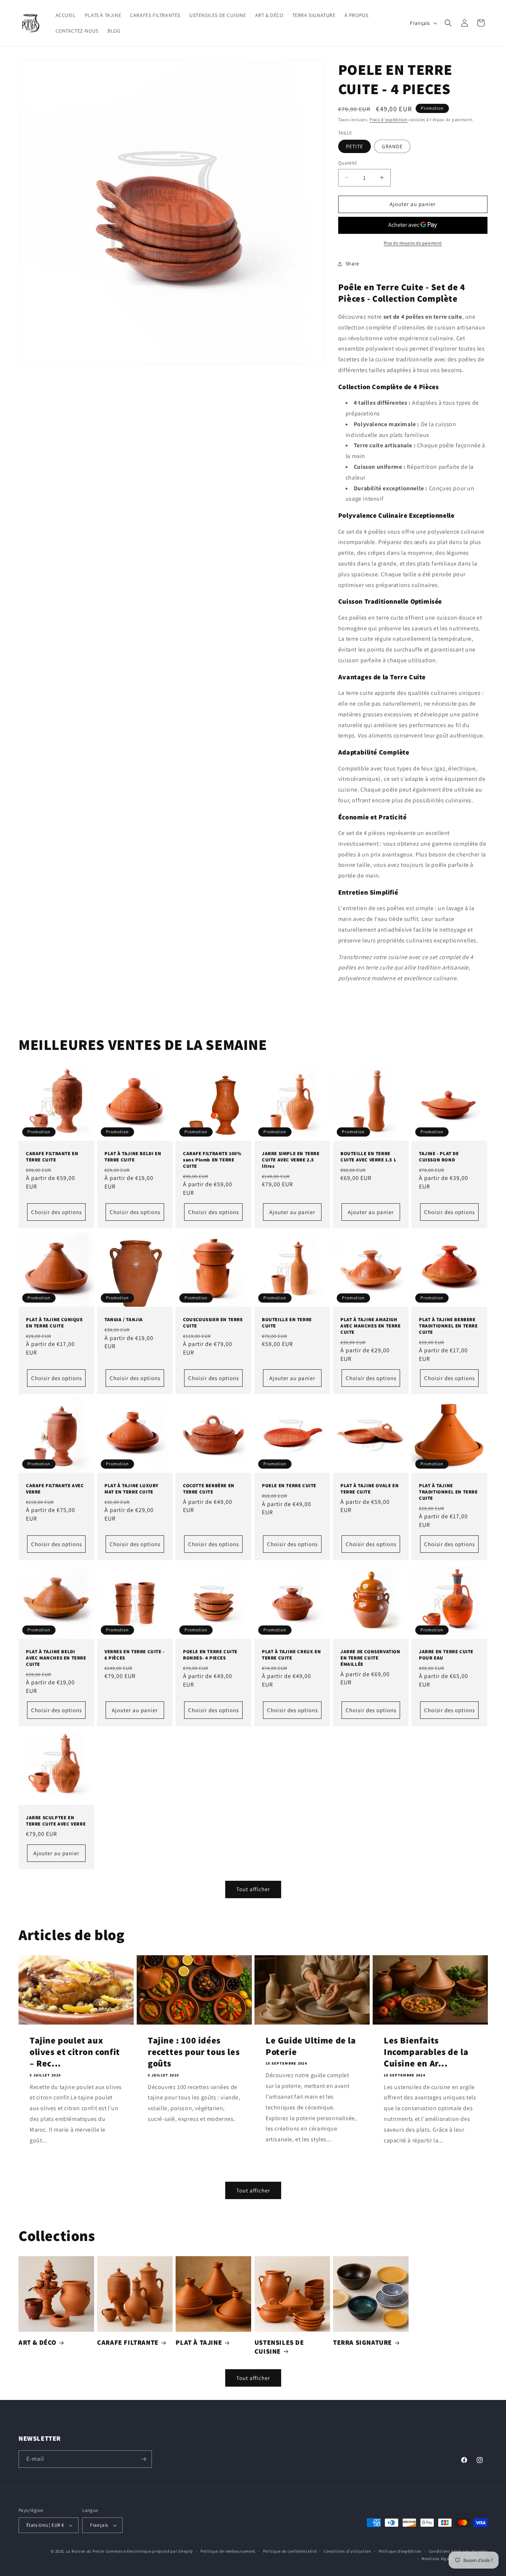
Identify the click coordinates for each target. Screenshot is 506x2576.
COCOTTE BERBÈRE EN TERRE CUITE (209, 1489)
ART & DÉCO (37, 2342)
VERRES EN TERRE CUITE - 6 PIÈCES (134, 1655)
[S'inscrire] (143, 2459)
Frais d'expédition (389, 120)
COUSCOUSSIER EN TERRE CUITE (213, 1323)
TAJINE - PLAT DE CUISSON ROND (439, 1157)
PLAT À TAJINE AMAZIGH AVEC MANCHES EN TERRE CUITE (371, 1326)
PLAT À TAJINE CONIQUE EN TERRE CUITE (54, 1323)
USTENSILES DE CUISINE (279, 2347)
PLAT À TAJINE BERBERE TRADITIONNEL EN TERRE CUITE (448, 1326)
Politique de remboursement (228, 2551)
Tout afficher (253, 1889)
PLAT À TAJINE (199, 2342)
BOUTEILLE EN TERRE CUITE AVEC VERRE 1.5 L (368, 1157)
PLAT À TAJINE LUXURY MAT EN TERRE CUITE (132, 1489)
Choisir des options (56, 1212)
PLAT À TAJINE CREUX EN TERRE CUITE (291, 1655)
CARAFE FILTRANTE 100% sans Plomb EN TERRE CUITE (212, 1160)
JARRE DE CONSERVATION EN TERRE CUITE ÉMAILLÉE (370, 1658)
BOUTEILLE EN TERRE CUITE (287, 1323)
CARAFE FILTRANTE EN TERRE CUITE (52, 1157)
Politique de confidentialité (290, 2551)
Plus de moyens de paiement (413, 243)
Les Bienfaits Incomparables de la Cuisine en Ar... (426, 2052)
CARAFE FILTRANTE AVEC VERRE (55, 1489)
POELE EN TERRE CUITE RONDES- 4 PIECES (210, 1655)
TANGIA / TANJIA (124, 1320)
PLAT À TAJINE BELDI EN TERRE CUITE (133, 1157)
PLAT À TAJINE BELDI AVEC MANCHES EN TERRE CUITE (56, 1658)
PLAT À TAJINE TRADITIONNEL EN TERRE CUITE (448, 1492)
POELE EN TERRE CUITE (289, 1486)
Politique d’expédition (400, 2551)
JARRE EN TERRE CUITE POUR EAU (446, 1655)
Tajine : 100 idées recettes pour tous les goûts (194, 2052)
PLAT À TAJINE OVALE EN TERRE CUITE (369, 1489)
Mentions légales (438, 2559)
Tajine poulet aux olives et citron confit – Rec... (75, 2052)
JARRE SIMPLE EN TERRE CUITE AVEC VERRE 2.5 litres (291, 1160)
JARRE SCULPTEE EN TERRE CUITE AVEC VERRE (56, 1821)
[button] (448, 23)
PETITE (354, 146)
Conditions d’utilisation (347, 2551)
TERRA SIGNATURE (362, 2342)
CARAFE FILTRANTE (128, 2342)
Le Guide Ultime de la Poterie (311, 2046)
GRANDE (392, 146)
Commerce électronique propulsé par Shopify (149, 2551)
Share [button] (352, 263)
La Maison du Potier (85, 2551)
